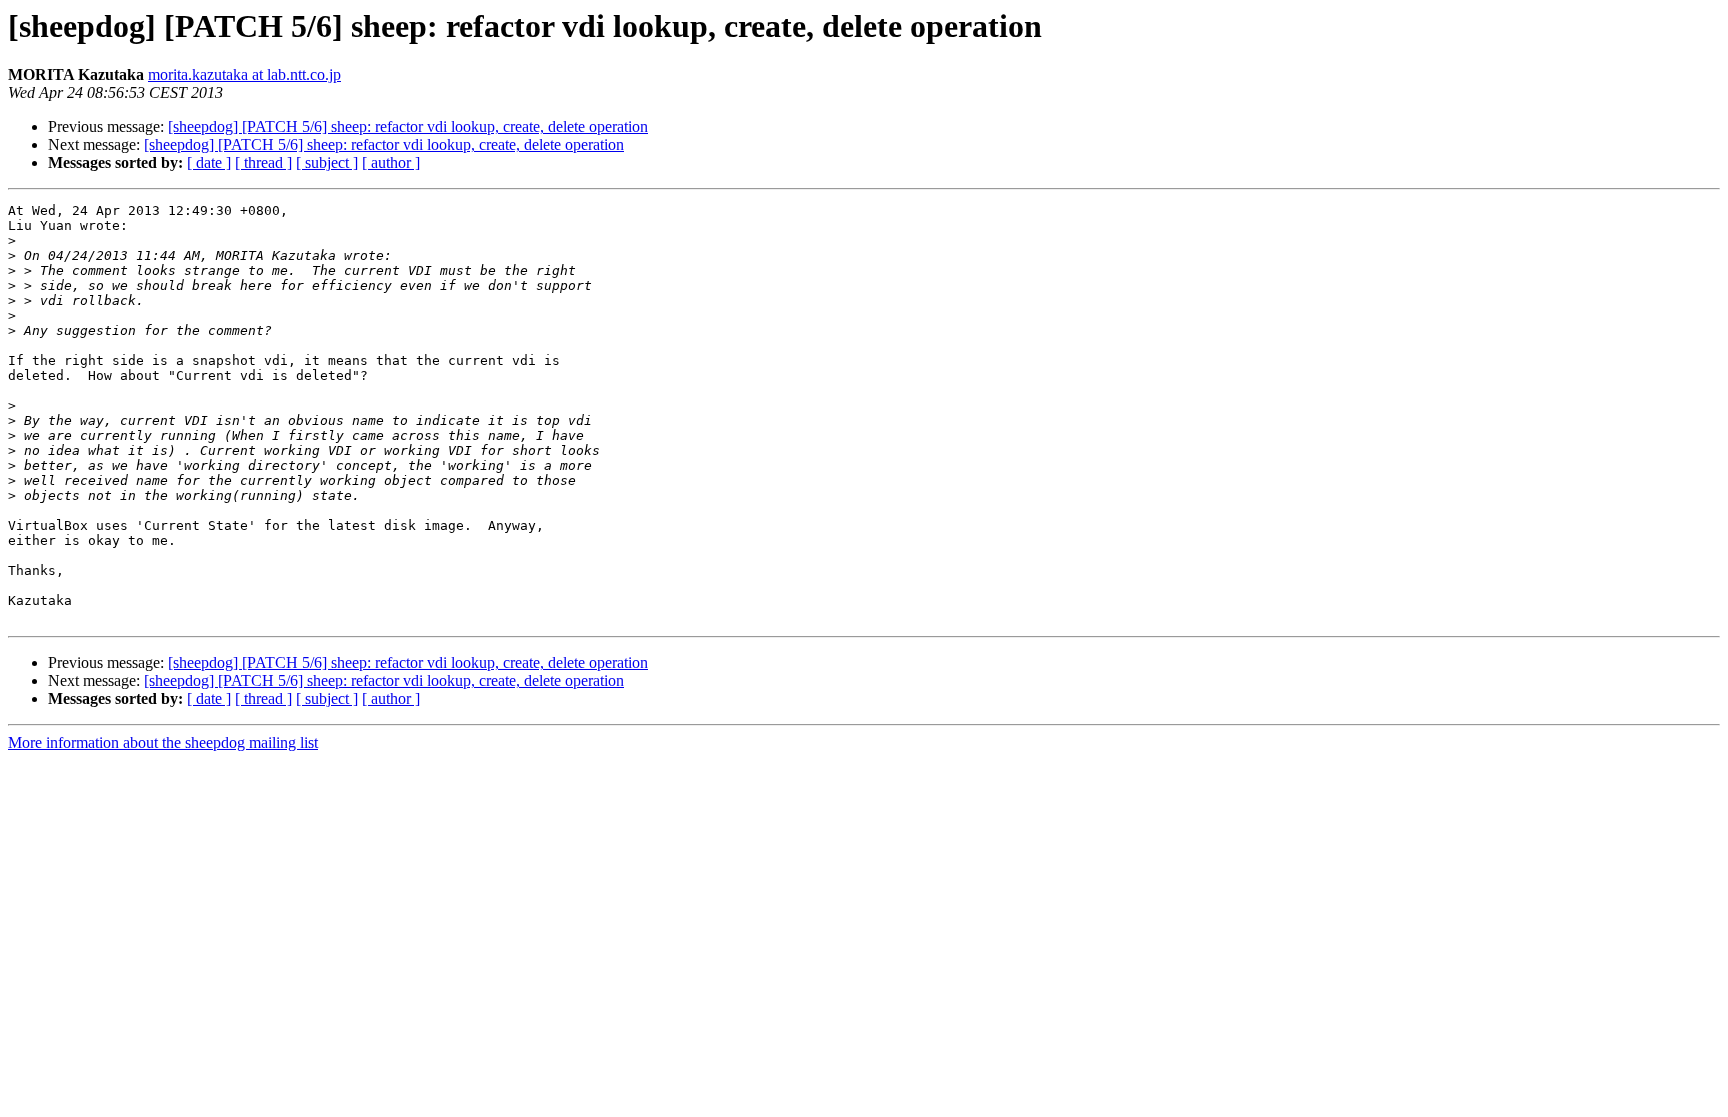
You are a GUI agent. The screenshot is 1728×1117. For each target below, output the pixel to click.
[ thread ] (263, 162)
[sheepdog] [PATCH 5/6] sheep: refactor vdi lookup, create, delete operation (408, 126)
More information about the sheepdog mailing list (163, 742)
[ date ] (209, 162)
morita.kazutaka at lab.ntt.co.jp (244, 74)
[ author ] (391, 162)
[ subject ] (327, 162)
